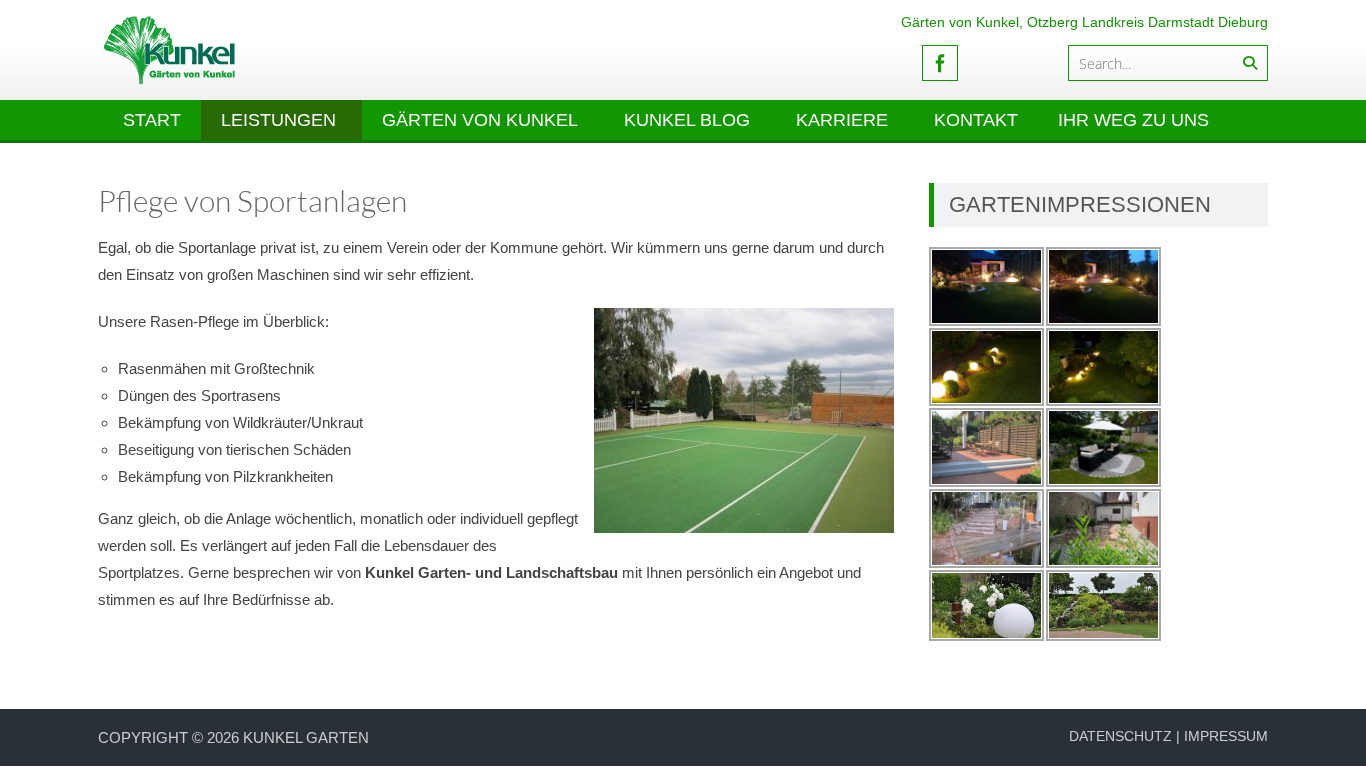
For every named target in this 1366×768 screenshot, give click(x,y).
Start (152, 120)
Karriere (842, 120)
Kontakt (976, 120)
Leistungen (278, 120)
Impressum (1226, 736)
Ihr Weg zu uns (1133, 120)
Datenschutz (1120, 736)
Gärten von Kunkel (480, 120)
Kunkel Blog (687, 120)
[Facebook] (940, 63)
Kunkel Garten (306, 737)
